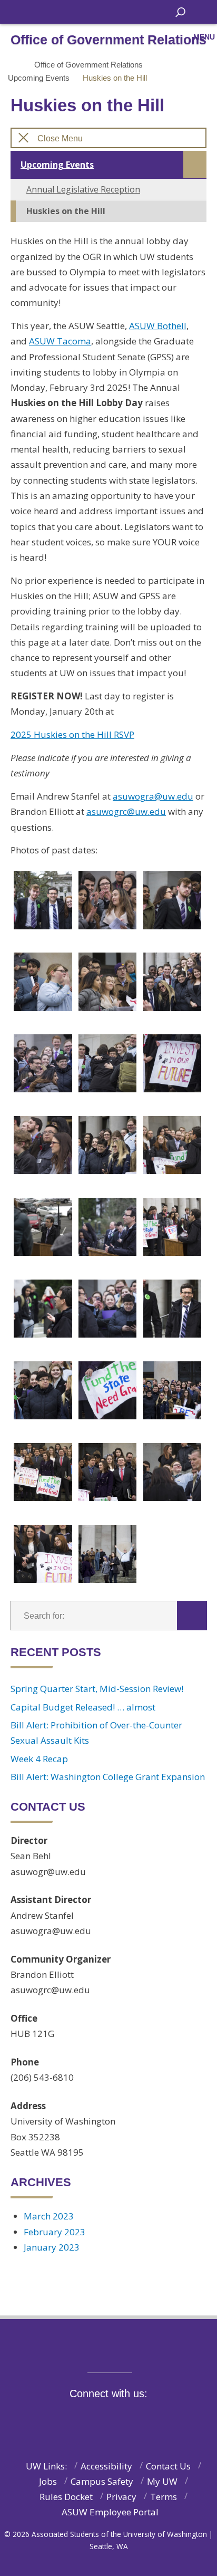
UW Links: (46, 2466)
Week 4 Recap (39, 1759)
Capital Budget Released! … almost (83, 1707)
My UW (162, 2481)
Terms (164, 2497)
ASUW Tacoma (60, 341)
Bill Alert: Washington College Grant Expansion (108, 1777)
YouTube (137, 2418)
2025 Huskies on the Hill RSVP (72, 734)
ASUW (19, 12)
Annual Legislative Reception (83, 189)
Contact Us (168, 2466)
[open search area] (180, 12)
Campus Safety (102, 2481)
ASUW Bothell (158, 326)
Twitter (93, 2418)
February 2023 (55, 2232)
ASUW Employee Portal (110, 2512)
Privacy (121, 2497)
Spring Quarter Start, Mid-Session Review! (97, 1689)
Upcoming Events (39, 78)
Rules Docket (66, 2497)
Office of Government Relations (88, 65)
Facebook (71, 2418)
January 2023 (52, 2247)
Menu (204, 37)
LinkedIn (160, 2418)
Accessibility (106, 2466)
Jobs (48, 2481)
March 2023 (49, 2216)
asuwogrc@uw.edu (126, 811)
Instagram (115, 2418)
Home (14, 65)
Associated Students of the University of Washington (82, 11)
